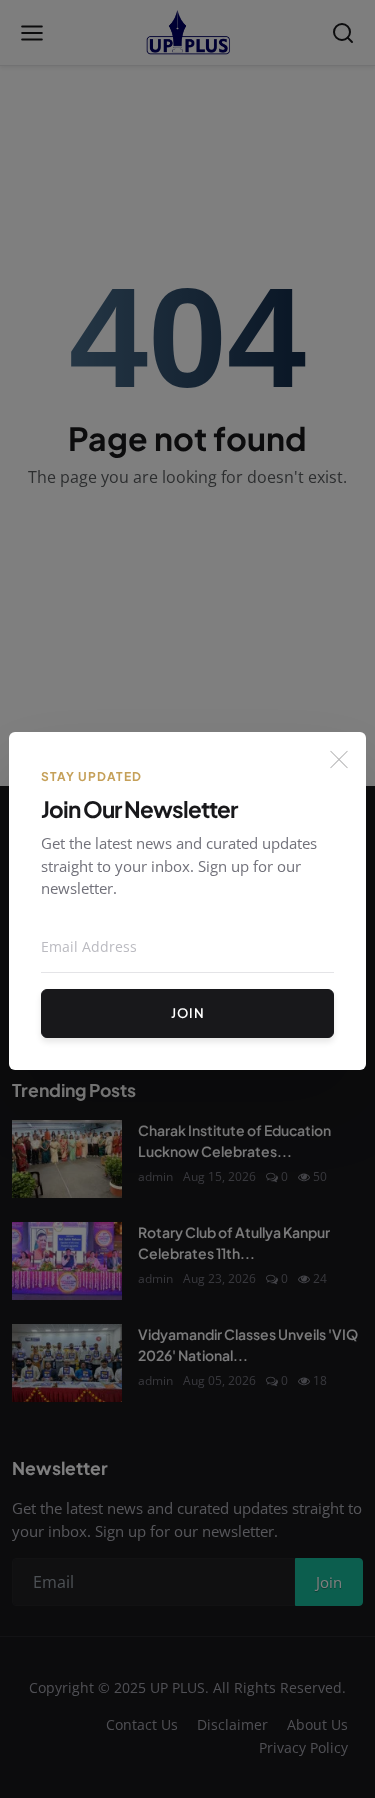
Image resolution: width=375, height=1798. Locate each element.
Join (188, 1013)
